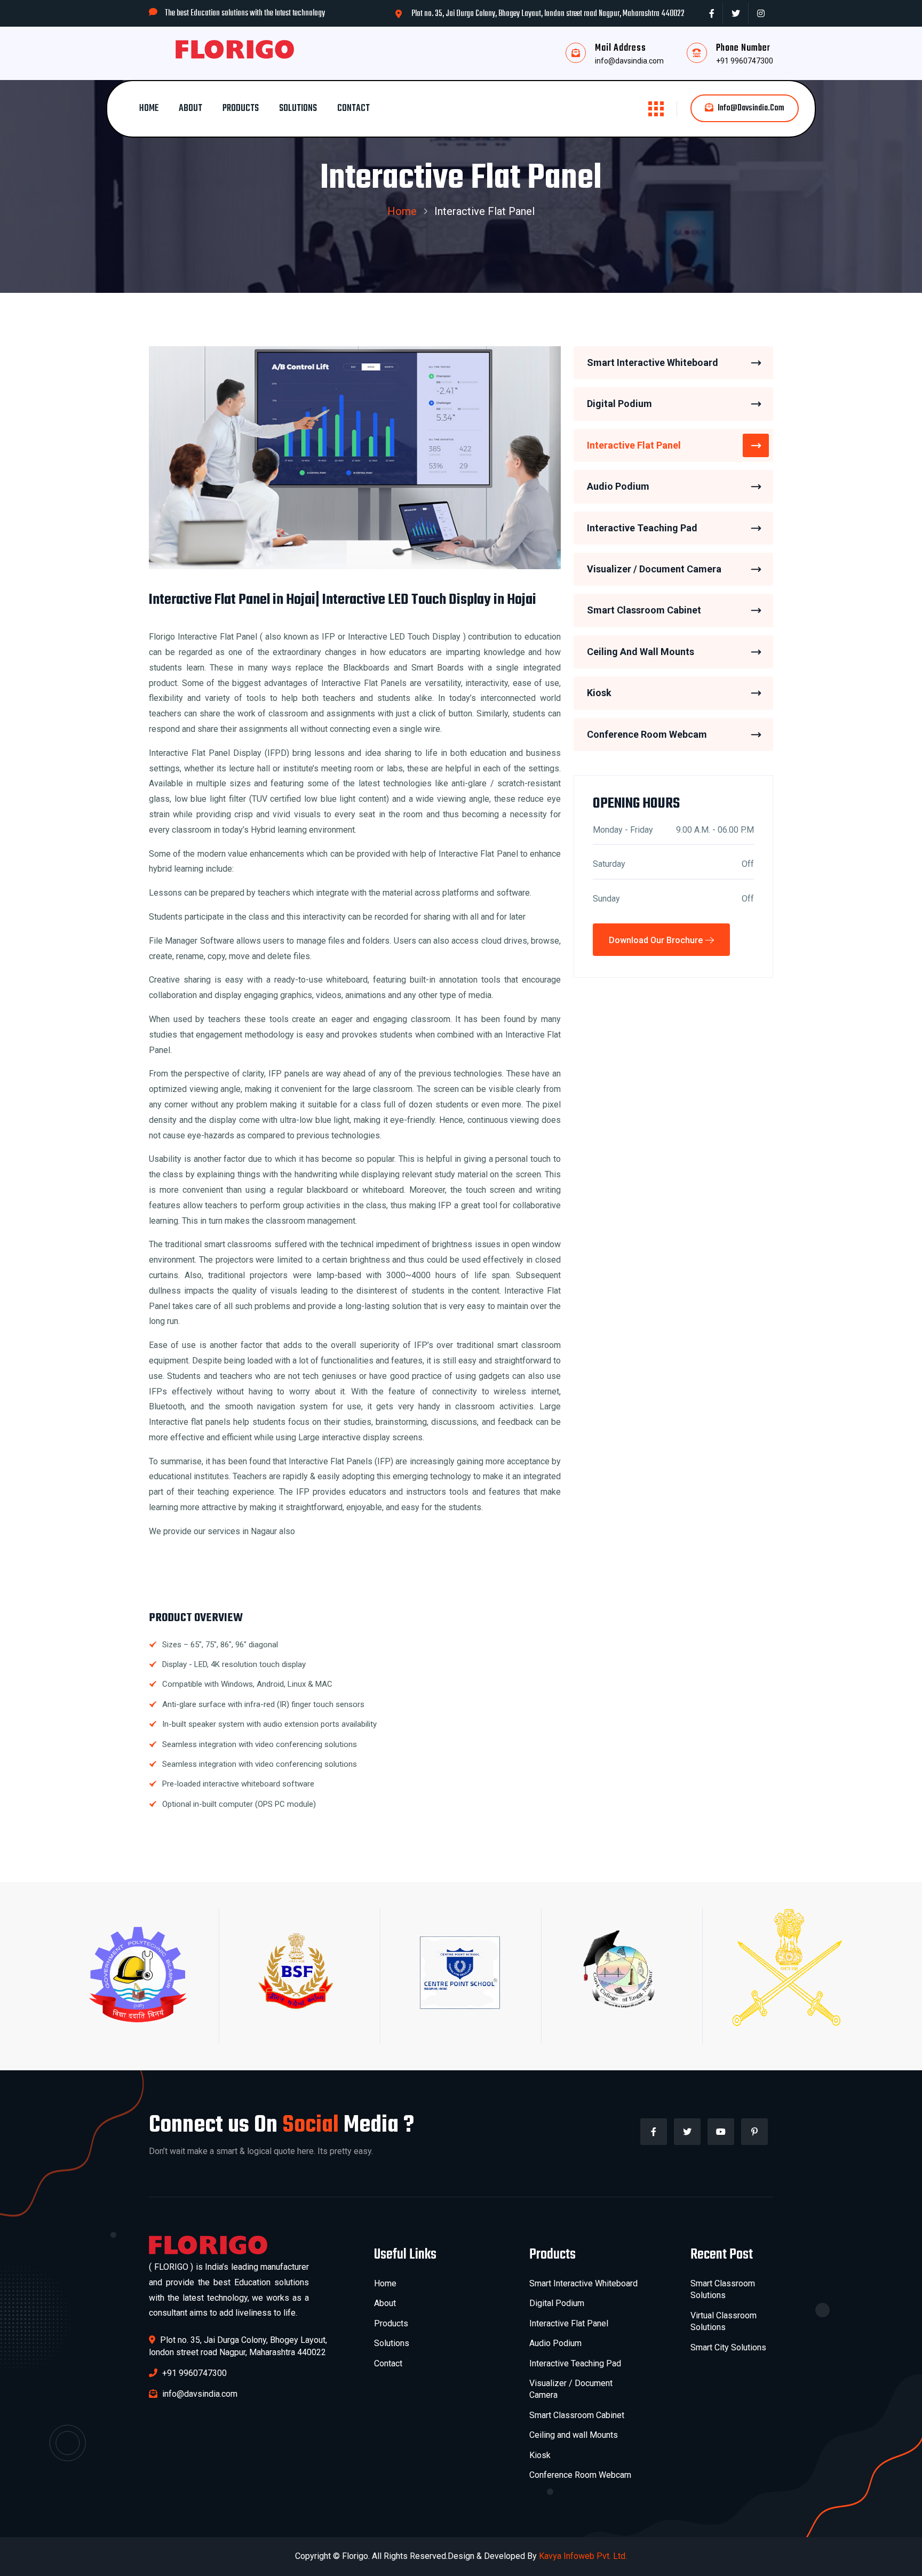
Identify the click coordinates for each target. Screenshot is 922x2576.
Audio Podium (618, 487)
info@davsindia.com (629, 61)
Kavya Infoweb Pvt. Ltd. (583, 2556)
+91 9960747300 (745, 61)
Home (149, 109)
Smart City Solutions (728, 2347)
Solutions (298, 109)
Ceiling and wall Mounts (574, 2435)
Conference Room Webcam (647, 734)
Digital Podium (619, 404)
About (190, 109)
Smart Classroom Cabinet (644, 611)
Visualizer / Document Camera (654, 569)
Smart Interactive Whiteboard (653, 362)
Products (241, 109)
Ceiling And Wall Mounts (641, 652)
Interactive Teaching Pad (642, 528)
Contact (353, 109)
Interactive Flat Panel (634, 445)
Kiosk (599, 693)
